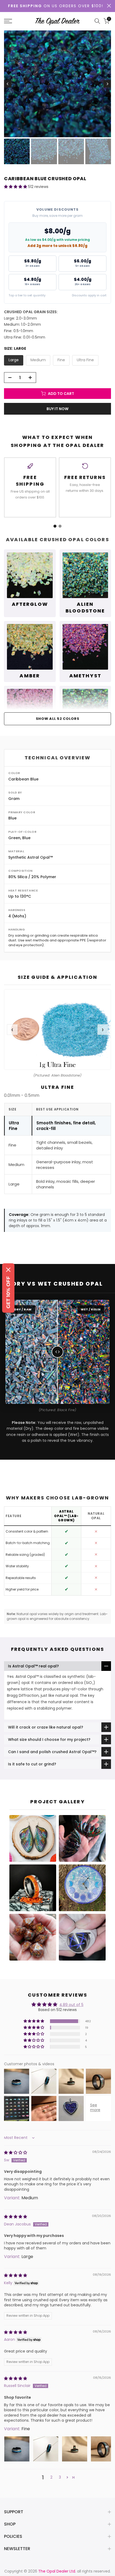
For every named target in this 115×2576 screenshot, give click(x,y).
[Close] (8, 1270)
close (109, 6)
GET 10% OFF (8, 1292)
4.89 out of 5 (71, 2005)
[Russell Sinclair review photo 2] (46, 2449)
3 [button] (60, 2477)
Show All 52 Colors (58, 719)
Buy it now (57, 409)
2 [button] (51, 2477)
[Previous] (8, 84)
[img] (16, 2153)
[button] (16, 187)
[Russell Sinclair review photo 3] (75, 2449)
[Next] (107, 84)
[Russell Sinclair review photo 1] (17, 2449)
